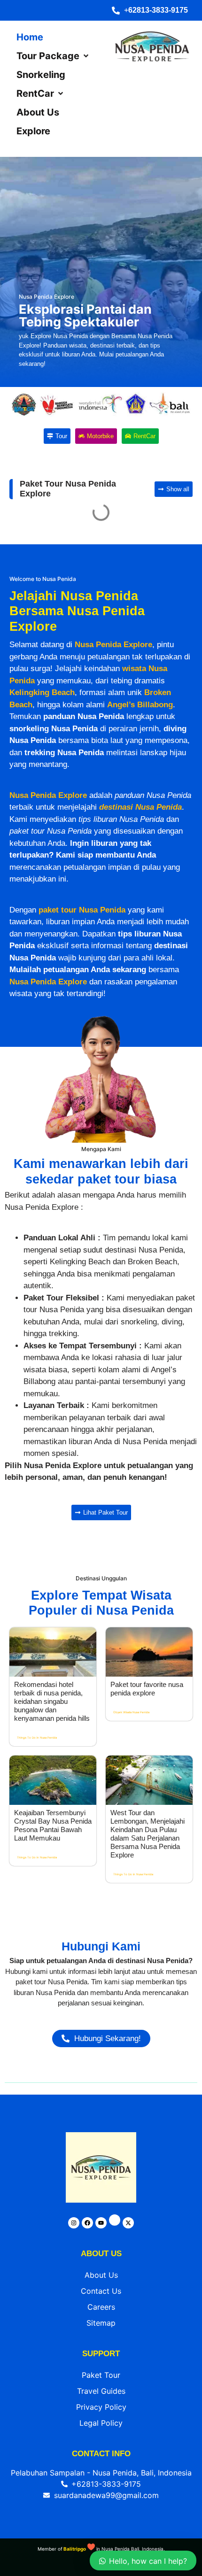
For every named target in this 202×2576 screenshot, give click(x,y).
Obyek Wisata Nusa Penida (131, 1712)
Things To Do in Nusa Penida (37, 1737)
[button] (53, 56)
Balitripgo (75, 2549)
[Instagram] (74, 2223)
